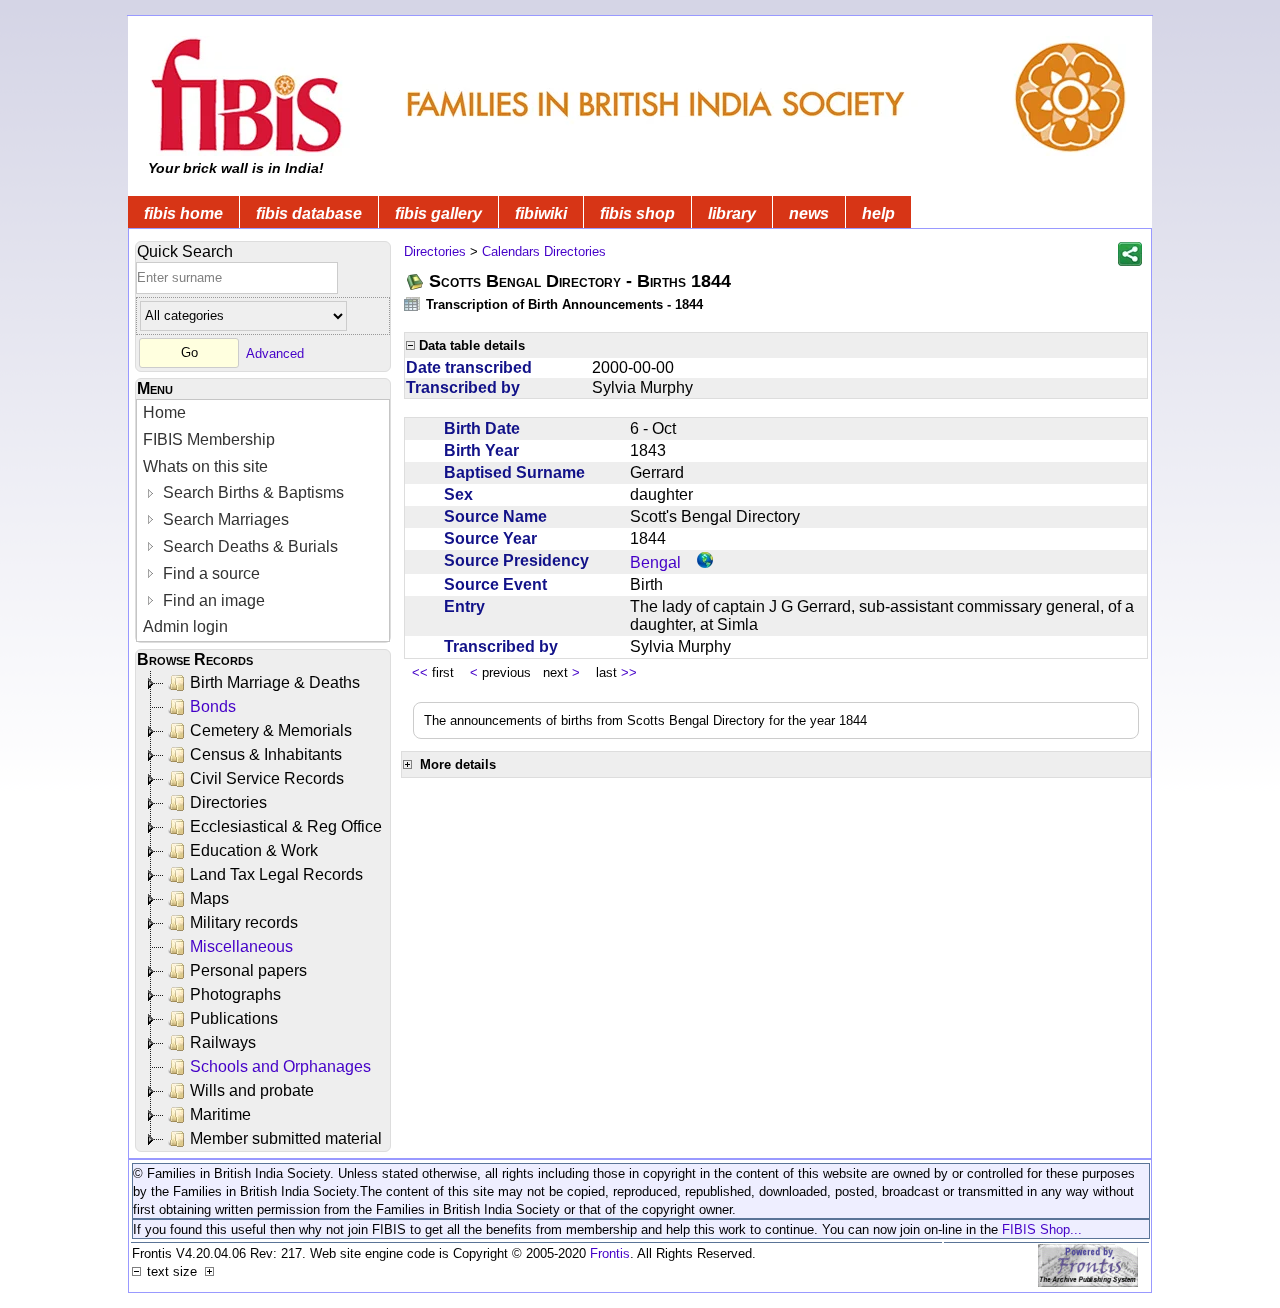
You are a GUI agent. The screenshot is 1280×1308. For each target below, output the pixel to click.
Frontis (610, 1253)
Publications (234, 1018)
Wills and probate (252, 1090)
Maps (209, 898)
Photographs (235, 994)
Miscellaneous (241, 946)
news (809, 213)
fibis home (183, 213)
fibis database (309, 213)
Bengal (655, 562)
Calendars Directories (544, 251)
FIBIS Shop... (1042, 1229)
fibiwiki (541, 213)
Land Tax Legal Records (276, 874)
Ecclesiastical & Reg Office (286, 826)
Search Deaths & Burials (248, 546)
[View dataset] (413, 303)
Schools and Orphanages (280, 1066)
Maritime (220, 1114)
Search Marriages (224, 519)
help (878, 213)
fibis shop (637, 213)
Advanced (275, 352)
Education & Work (254, 850)
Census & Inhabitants (266, 754)
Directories (228, 802)
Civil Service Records (267, 778)
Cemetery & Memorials (271, 730)
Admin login (185, 626)
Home (164, 412)
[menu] (263, 520)
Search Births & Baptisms (251, 492)
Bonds (213, 706)
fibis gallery (438, 213)
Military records (244, 922)
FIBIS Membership (209, 439)
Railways (223, 1042)
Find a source (209, 573)
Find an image (212, 600)
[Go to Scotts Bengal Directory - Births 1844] (416, 281)
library (732, 213)
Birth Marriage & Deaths (275, 682)
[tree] (264, 911)
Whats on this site (205, 466)
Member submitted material (286, 1138)
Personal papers (248, 970)
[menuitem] (263, 413)
